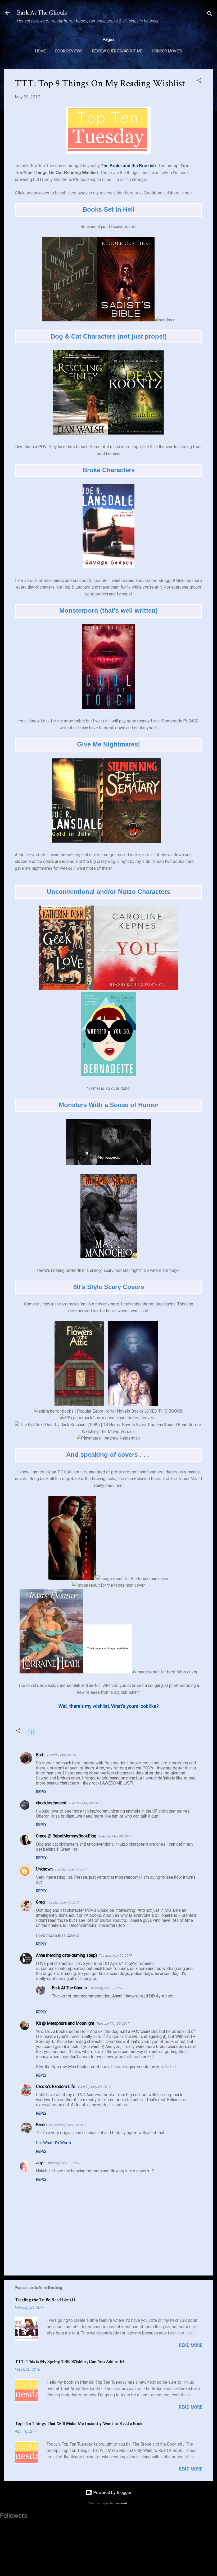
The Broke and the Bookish (128, 166)
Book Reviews (69, 51)
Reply (41, 1792)
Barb (40, 1755)
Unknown (44, 1869)
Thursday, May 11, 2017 (106, 1988)
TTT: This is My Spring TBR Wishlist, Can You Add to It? (70, 2362)
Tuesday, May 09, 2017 (63, 1755)
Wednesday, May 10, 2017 (68, 2125)
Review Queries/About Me (117, 51)
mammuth (121, 2503)
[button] (199, 81)
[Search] (210, 14)
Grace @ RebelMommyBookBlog (66, 1836)
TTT (31, 1732)
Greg (40, 1902)
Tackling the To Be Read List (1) (45, 2300)
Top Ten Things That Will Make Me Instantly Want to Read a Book (79, 2423)
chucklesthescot (51, 1803)
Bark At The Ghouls (42, 13)
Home (40, 51)
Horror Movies (167, 51)
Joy (40, 2163)
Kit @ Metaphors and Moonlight (65, 2023)
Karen (41, 2125)
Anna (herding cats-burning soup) (66, 1955)
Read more (191, 2345)
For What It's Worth (53, 2143)
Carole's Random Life (56, 2086)
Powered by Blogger (112, 2493)
